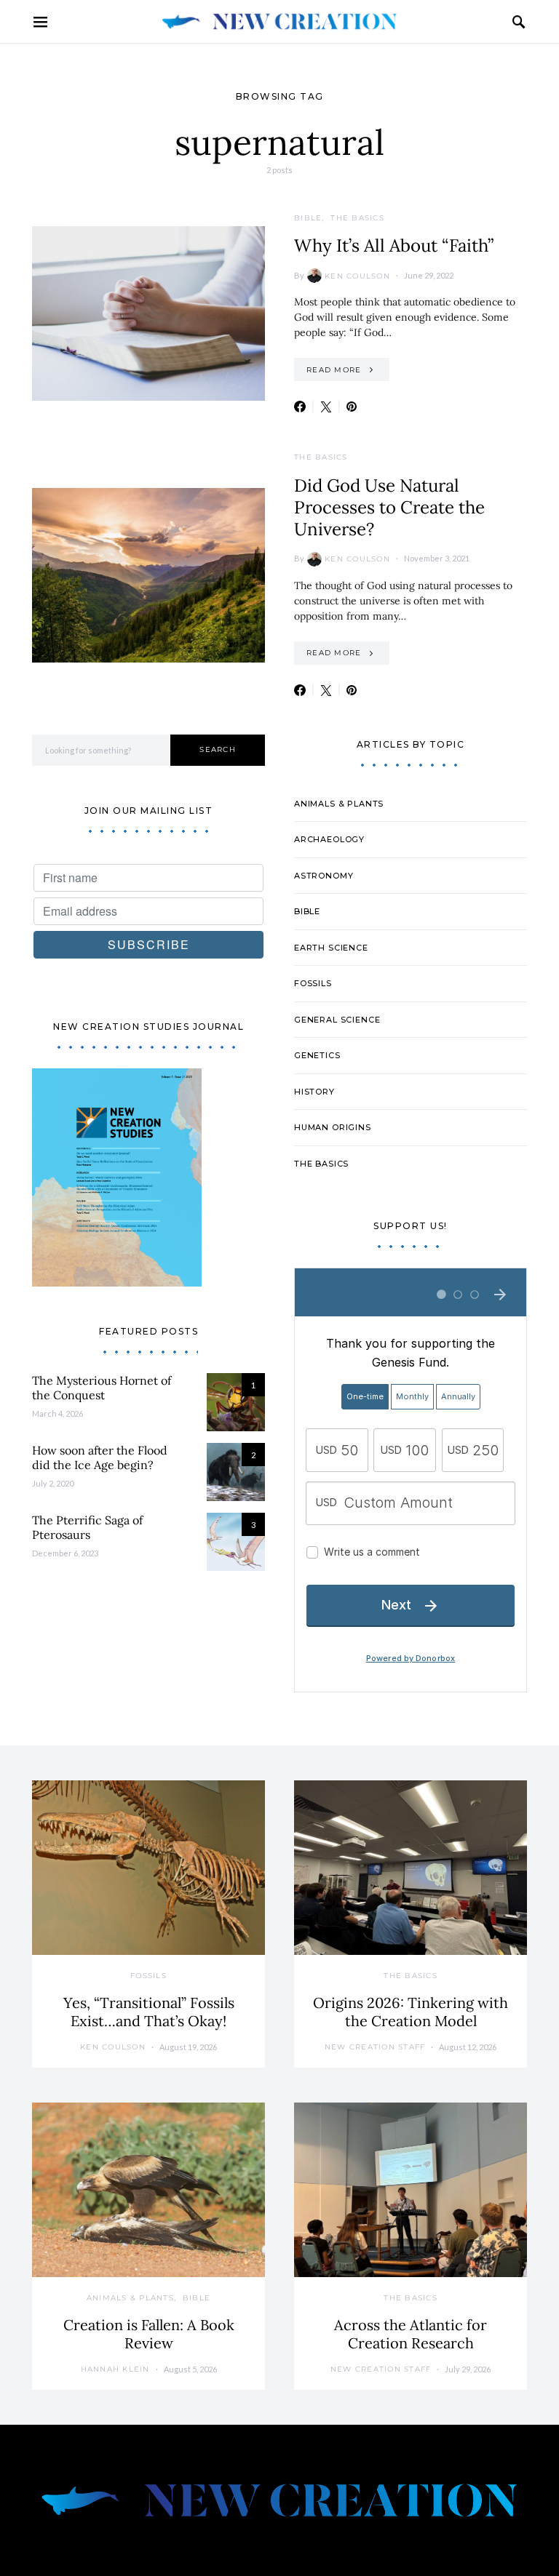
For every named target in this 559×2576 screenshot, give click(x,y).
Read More (334, 370)
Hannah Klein (115, 2369)
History (314, 1092)
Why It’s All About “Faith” (394, 245)
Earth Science (331, 948)
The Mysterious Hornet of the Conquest (102, 1388)
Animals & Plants (339, 804)
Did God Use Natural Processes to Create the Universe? (389, 507)
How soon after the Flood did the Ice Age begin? (100, 1457)
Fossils (313, 983)
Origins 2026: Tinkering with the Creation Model (411, 2012)
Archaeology (329, 839)
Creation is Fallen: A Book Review (149, 2334)
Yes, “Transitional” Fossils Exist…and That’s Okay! (149, 2012)
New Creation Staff (375, 2047)
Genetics (317, 1055)
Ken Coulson (357, 276)
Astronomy (324, 876)
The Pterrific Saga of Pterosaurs (87, 1527)
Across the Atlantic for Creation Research (411, 2334)
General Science (337, 1020)
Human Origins (333, 1127)
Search (218, 749)
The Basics (357, 218)
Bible (308, 218)
